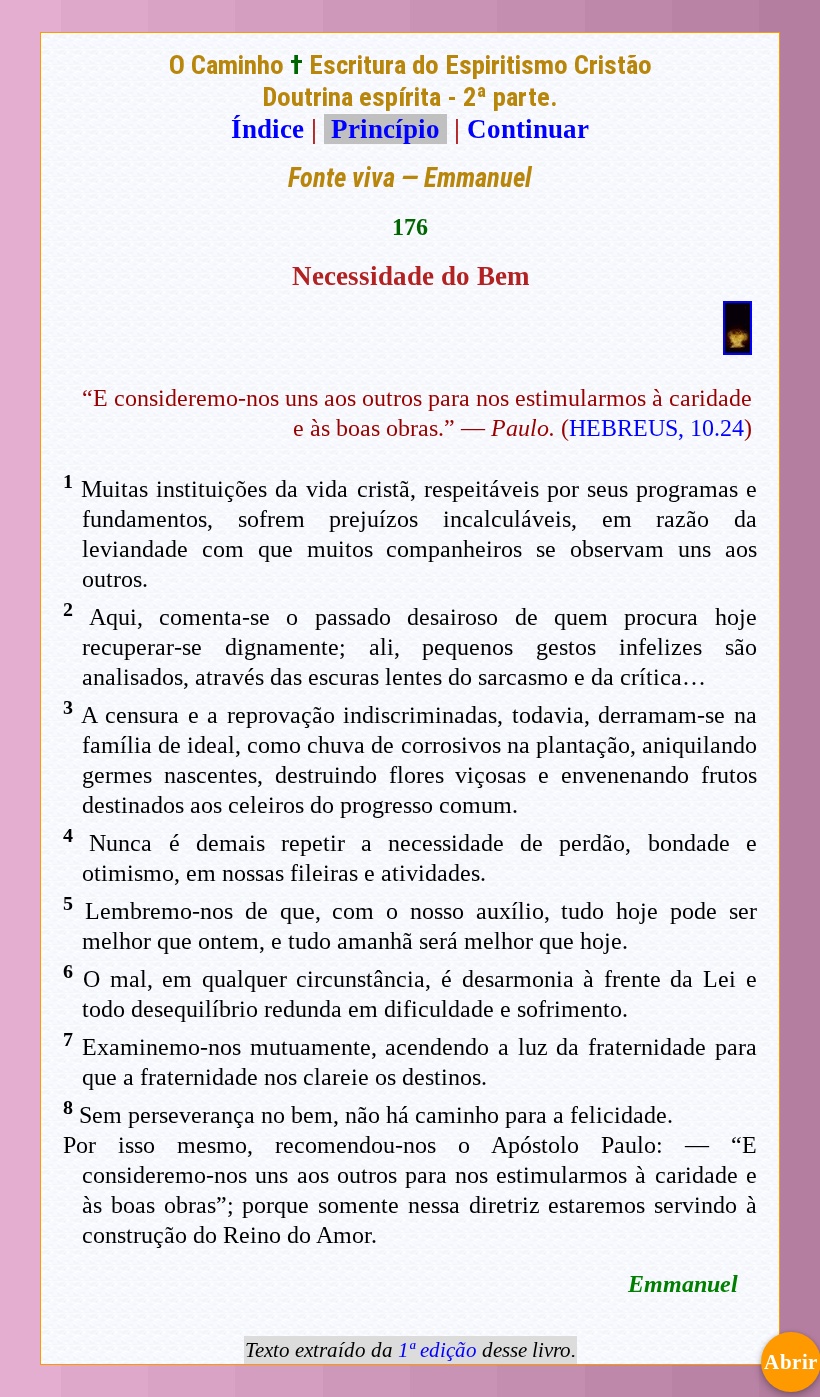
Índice (267, 129)
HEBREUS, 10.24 (656, 428)
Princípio (385, 129)
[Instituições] (737, 346)
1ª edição (437, 1350)
